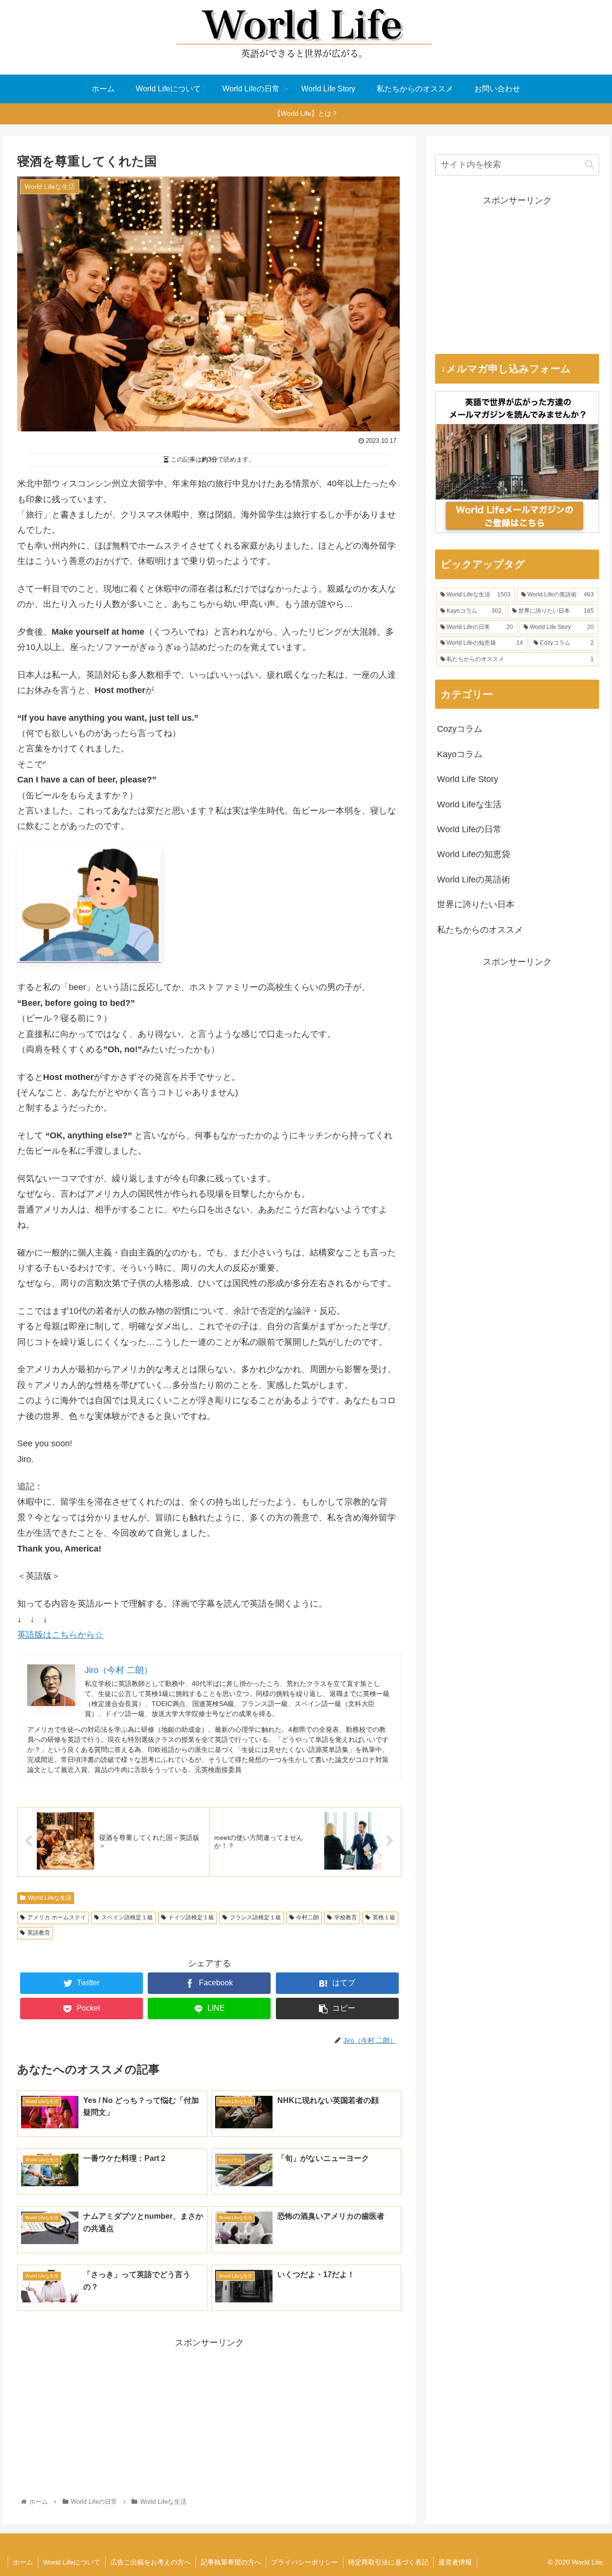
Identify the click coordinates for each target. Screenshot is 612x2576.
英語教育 (39, 1933)
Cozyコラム (460, 729)
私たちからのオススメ (480, 930)
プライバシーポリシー (305, 2562)
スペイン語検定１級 (127, 1917)
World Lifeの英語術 (474, 880)
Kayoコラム (460, 754)
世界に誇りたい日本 (476, 904)
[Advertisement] (209, 2417)
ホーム (23, 2562)
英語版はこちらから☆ (60, 1635)
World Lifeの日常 (469, 829)
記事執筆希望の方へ (231, 2562)
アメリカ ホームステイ (57, 1917)
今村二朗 (307, 1917)
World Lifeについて (72, 2562)
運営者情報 (455, 2562)
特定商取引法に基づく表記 (388, 2562)
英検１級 (384, 1917)
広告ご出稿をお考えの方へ (151, 2562)
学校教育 (346, 1917)
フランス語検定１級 (255, 1917)
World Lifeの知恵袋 (474, 854)
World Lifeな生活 (49, 1898)
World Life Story (468, 779)
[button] (589, 164)
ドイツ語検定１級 (191, 1917)
